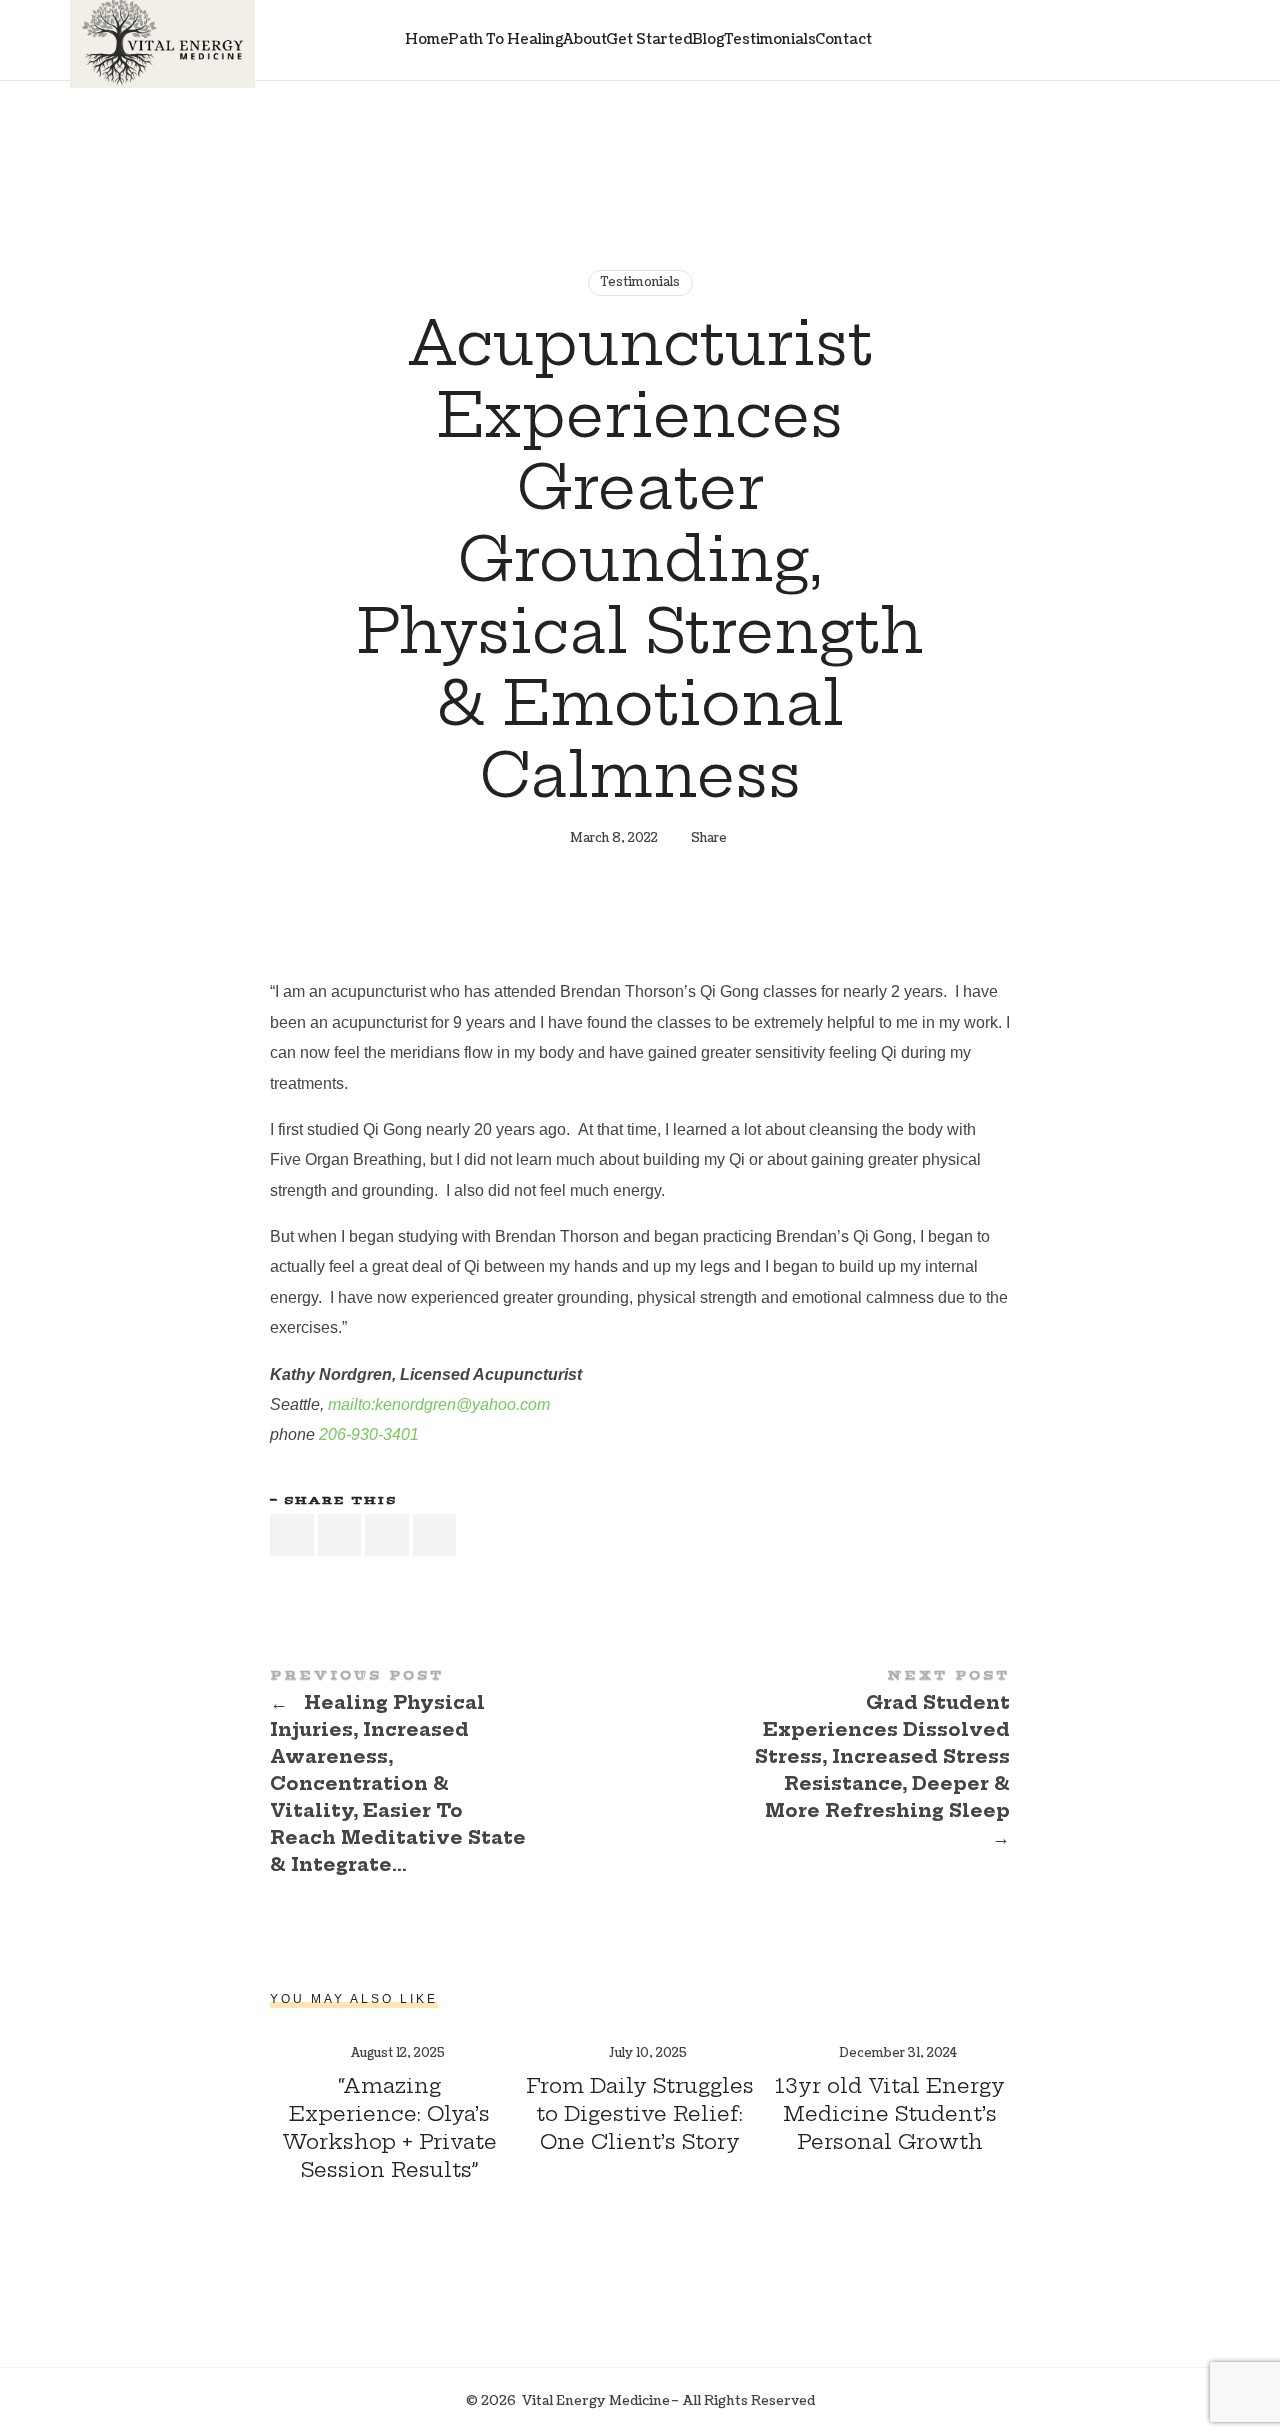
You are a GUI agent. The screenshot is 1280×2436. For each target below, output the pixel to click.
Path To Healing (506, 39)
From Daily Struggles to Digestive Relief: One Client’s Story (640, 2113)
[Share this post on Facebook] (292, 1535)
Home (427, 39)
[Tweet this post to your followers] (340, 1535)
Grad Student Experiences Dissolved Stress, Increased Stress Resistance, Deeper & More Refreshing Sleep (825, 1760)
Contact (843, 39)
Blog (708, 39)
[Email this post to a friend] (435, 1535)
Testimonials (770, 39)
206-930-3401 (369, 1434)
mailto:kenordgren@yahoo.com (439, 1404)
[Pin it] (387, 1535)
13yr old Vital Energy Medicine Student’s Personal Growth (890, 2113)
